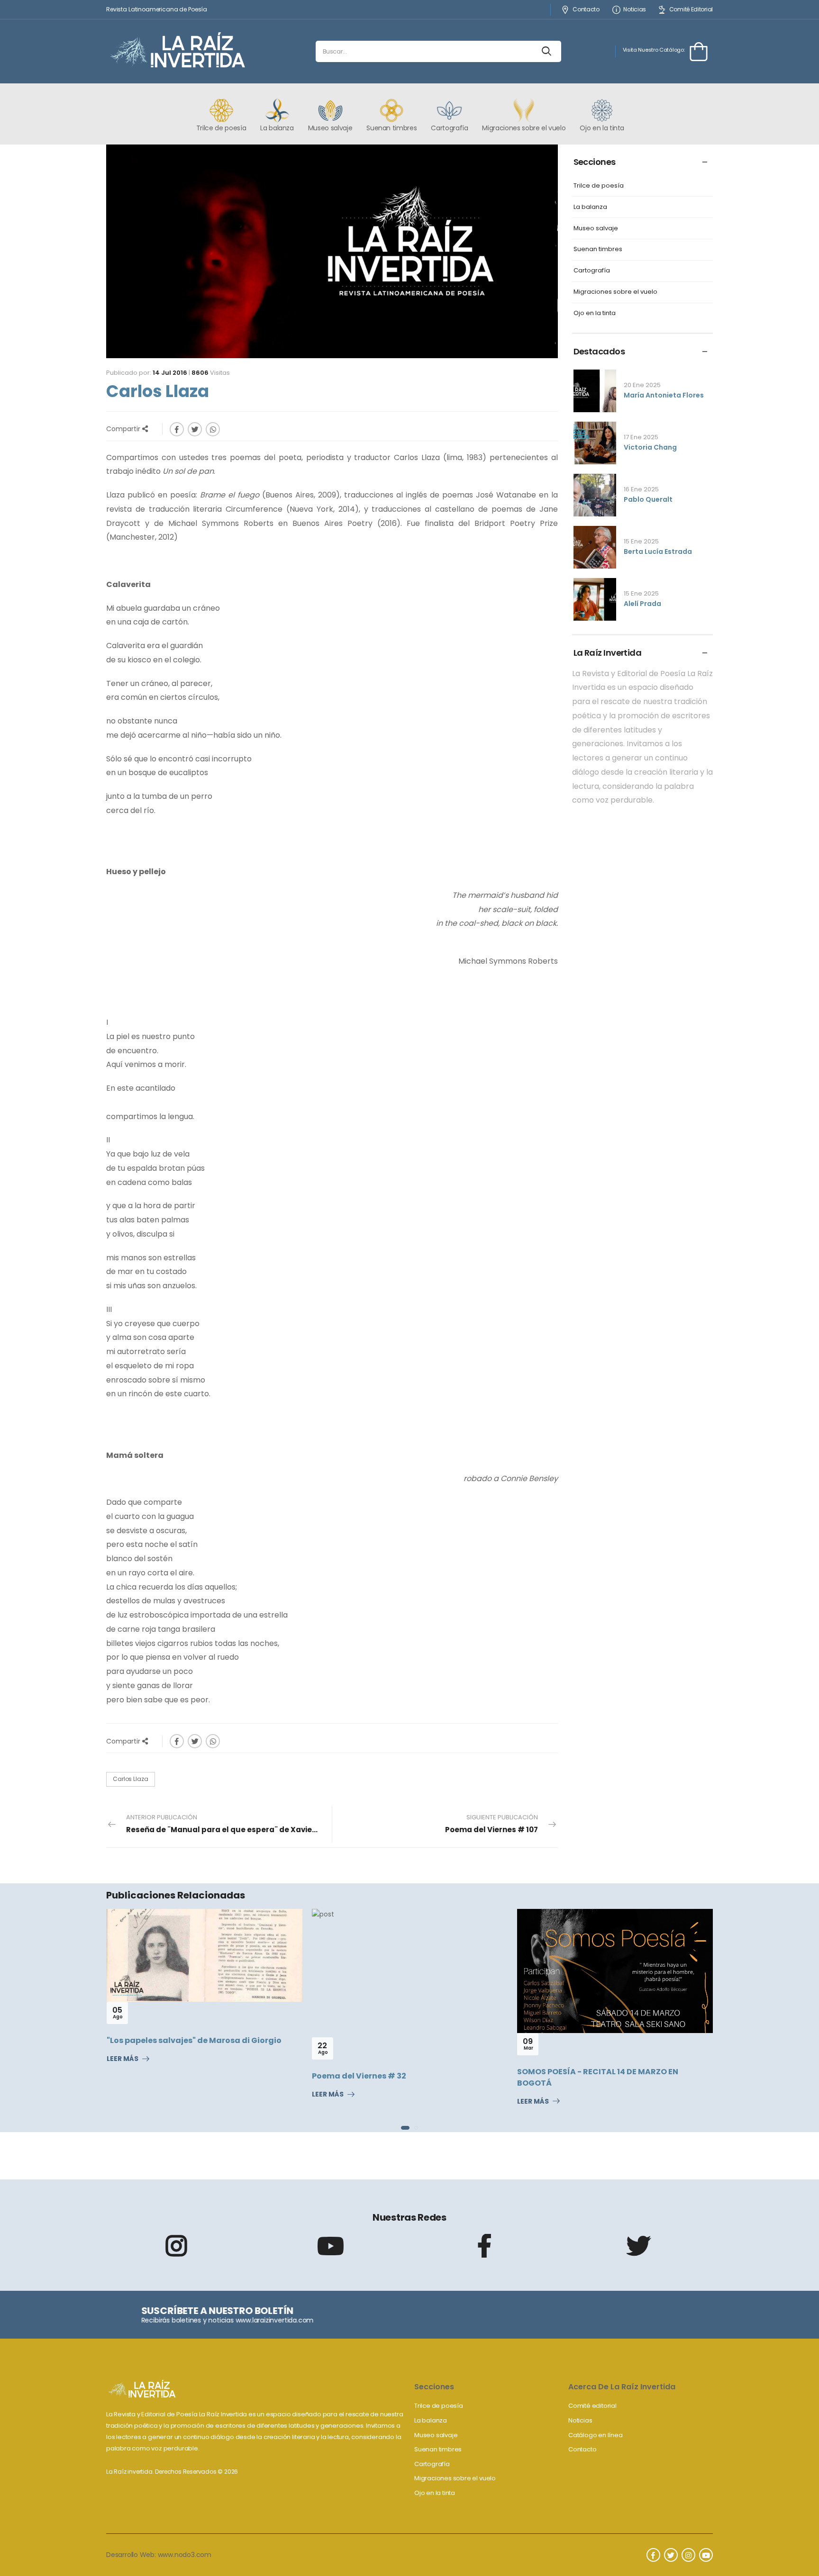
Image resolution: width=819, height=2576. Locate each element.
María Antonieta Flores (664, 395)
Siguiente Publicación (491, 1824)
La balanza (590, 207)
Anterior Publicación (229, 1824)
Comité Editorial (691, 10)
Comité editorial (592, 2406)
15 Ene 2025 (641, 541)
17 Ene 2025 (641, 437)
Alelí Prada (642, 604)
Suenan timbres (598, 249)
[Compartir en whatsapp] (213, 429)
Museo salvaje (596, 229)
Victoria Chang (650, 447)
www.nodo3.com (185, 2555)
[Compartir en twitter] (195, 429)
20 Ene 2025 (642, 385)
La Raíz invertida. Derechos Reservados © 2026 (172, 2472)
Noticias (635, 10)
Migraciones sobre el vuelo (615, 292)
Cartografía (592, 271)
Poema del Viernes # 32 (168, 2076)
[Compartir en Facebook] (177, 429)
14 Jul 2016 (170, 373)
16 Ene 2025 (641, 489)
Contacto (586, 10)
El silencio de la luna (572, 2038)
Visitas (211, 373)
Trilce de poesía (599, 186)
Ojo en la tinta (595, 313)
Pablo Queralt (648, 499)
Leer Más (136, 2095)
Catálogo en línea (596, 2435)
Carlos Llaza (131, 1779)
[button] (403, 2128)
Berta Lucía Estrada (658, 551)
